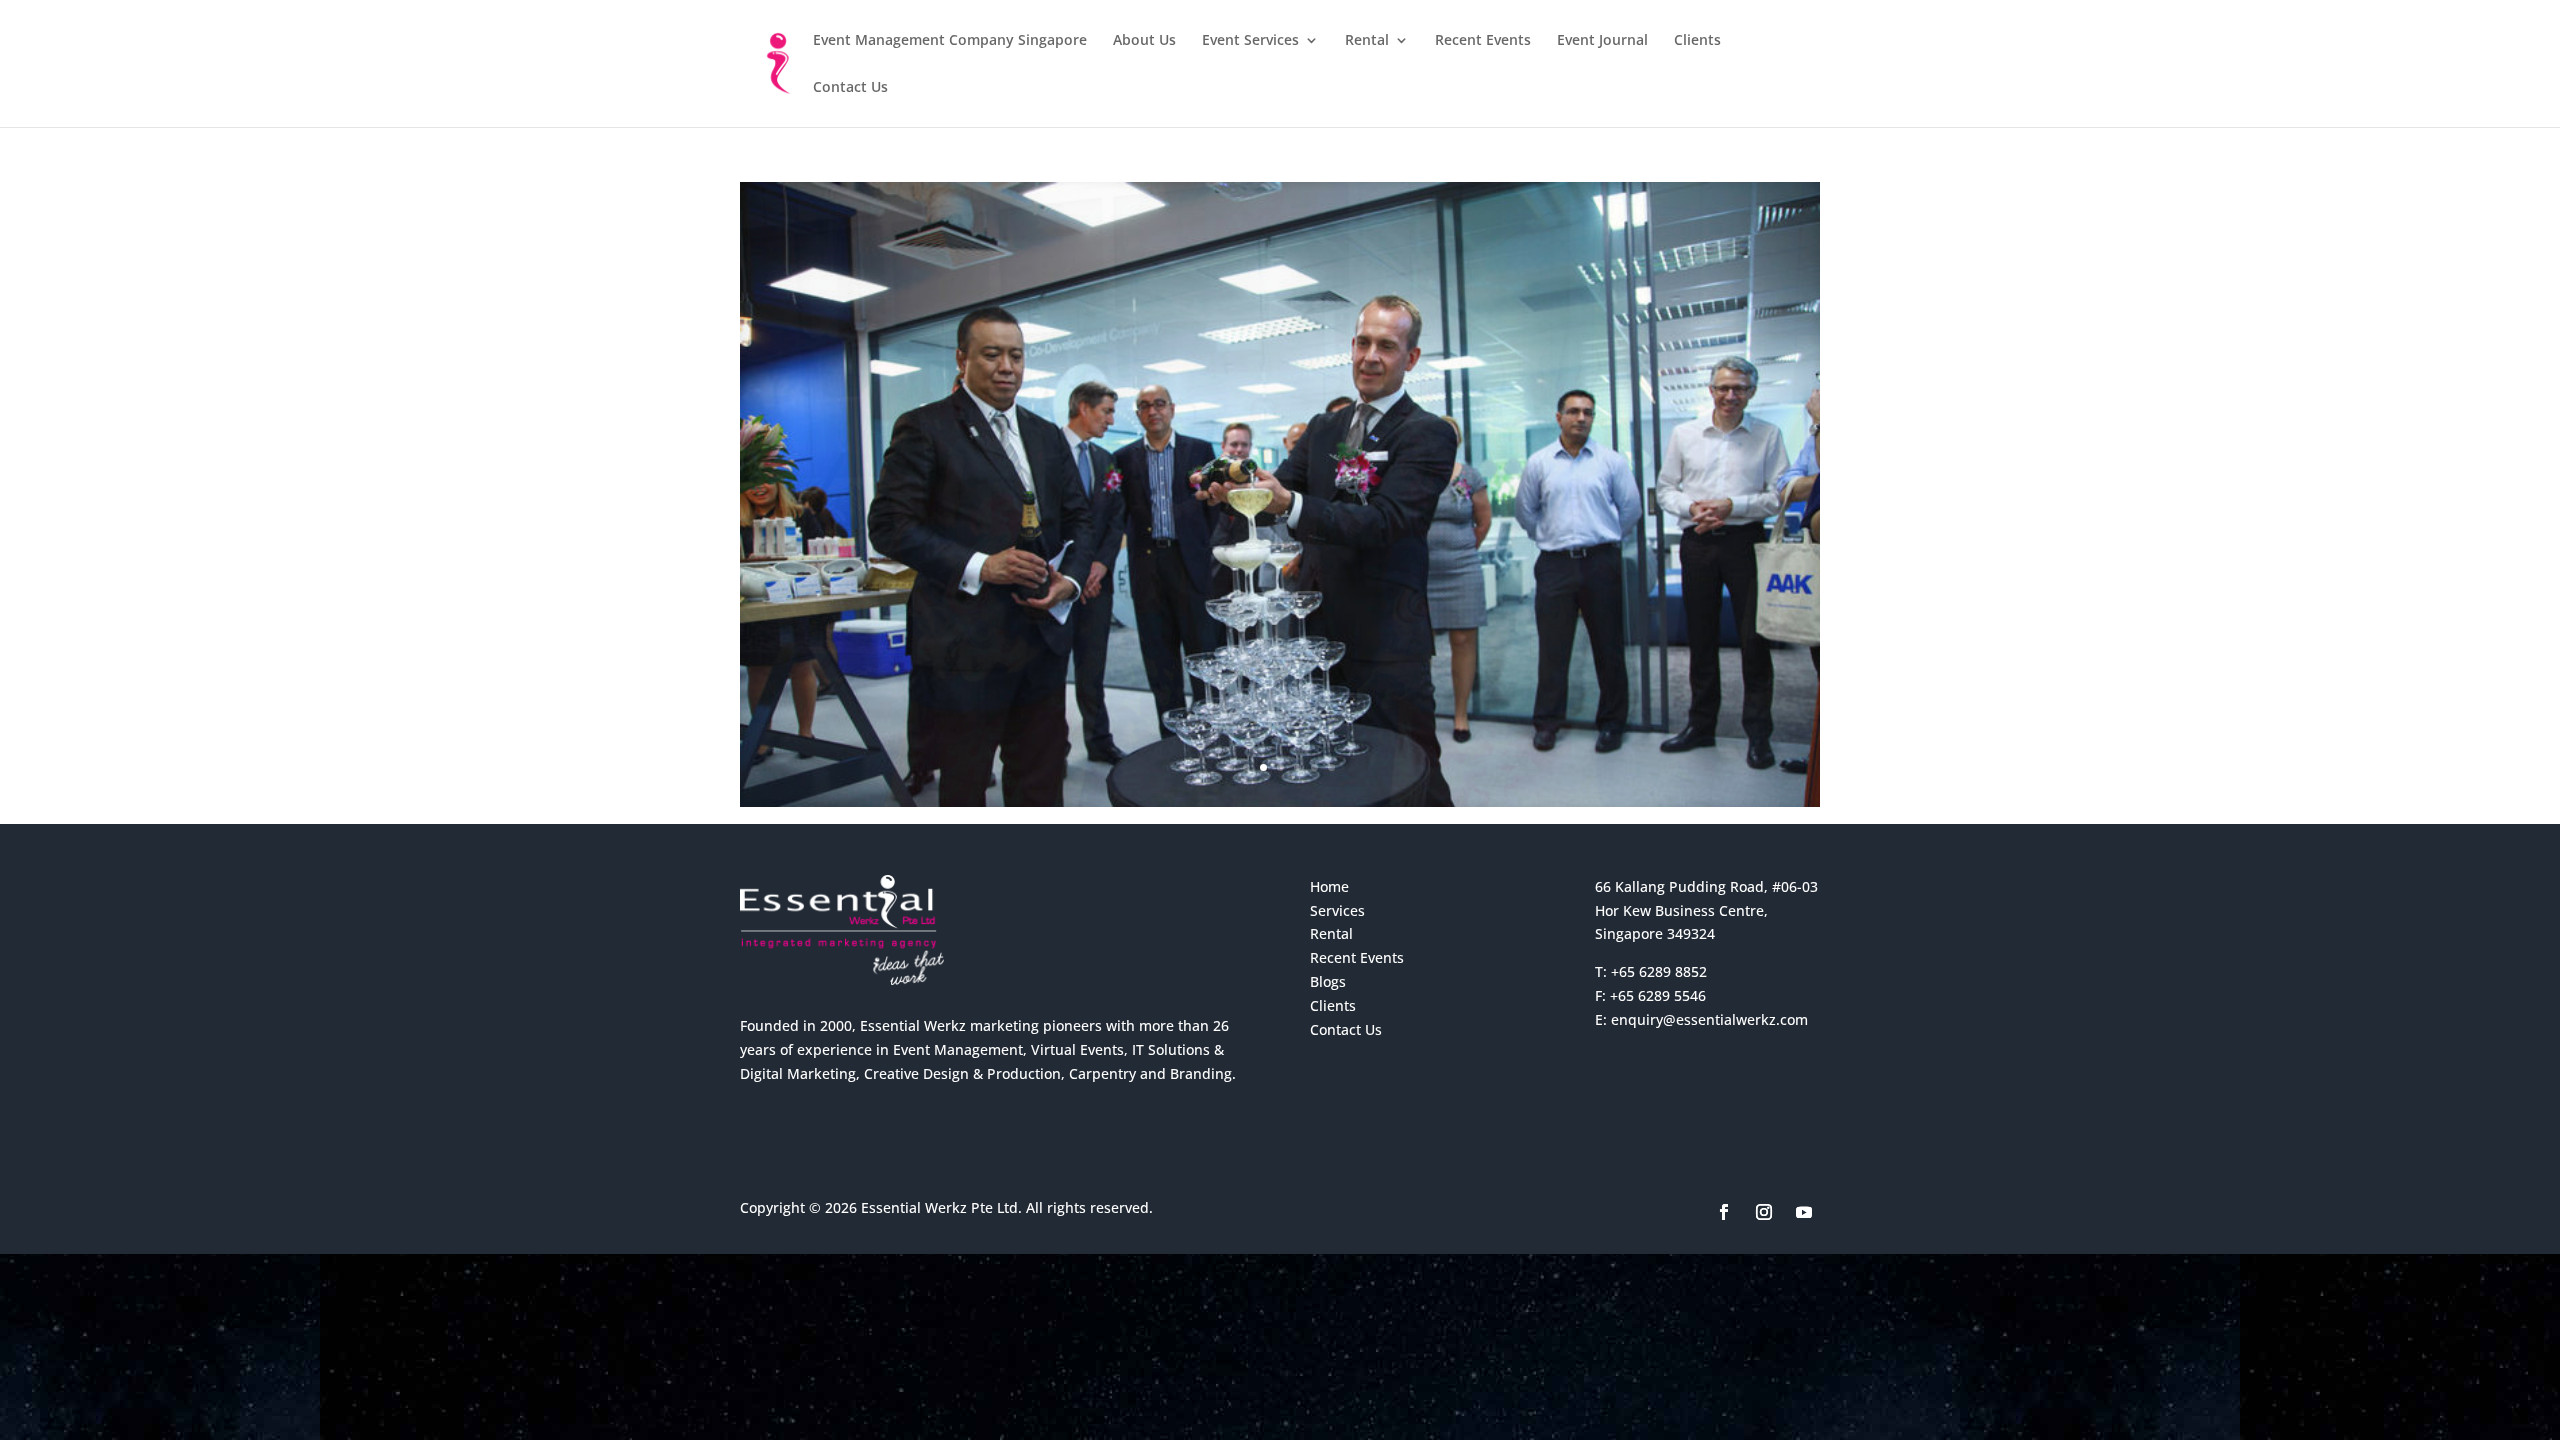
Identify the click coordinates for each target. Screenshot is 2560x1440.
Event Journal (1602, 41)
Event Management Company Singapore (950, 41)
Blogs (1328, 981)
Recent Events (1483, 41)
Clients (1697, 41)
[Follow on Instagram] (1764, 1212)
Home (1329, 886)
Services (1337, 910)
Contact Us (850, 88)
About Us (1144, 41)
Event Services (1250, 41)
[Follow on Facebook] (1724, 1212)
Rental (1367, 41)
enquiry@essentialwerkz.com (1709, 1019)
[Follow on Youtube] (1804, 1212)
